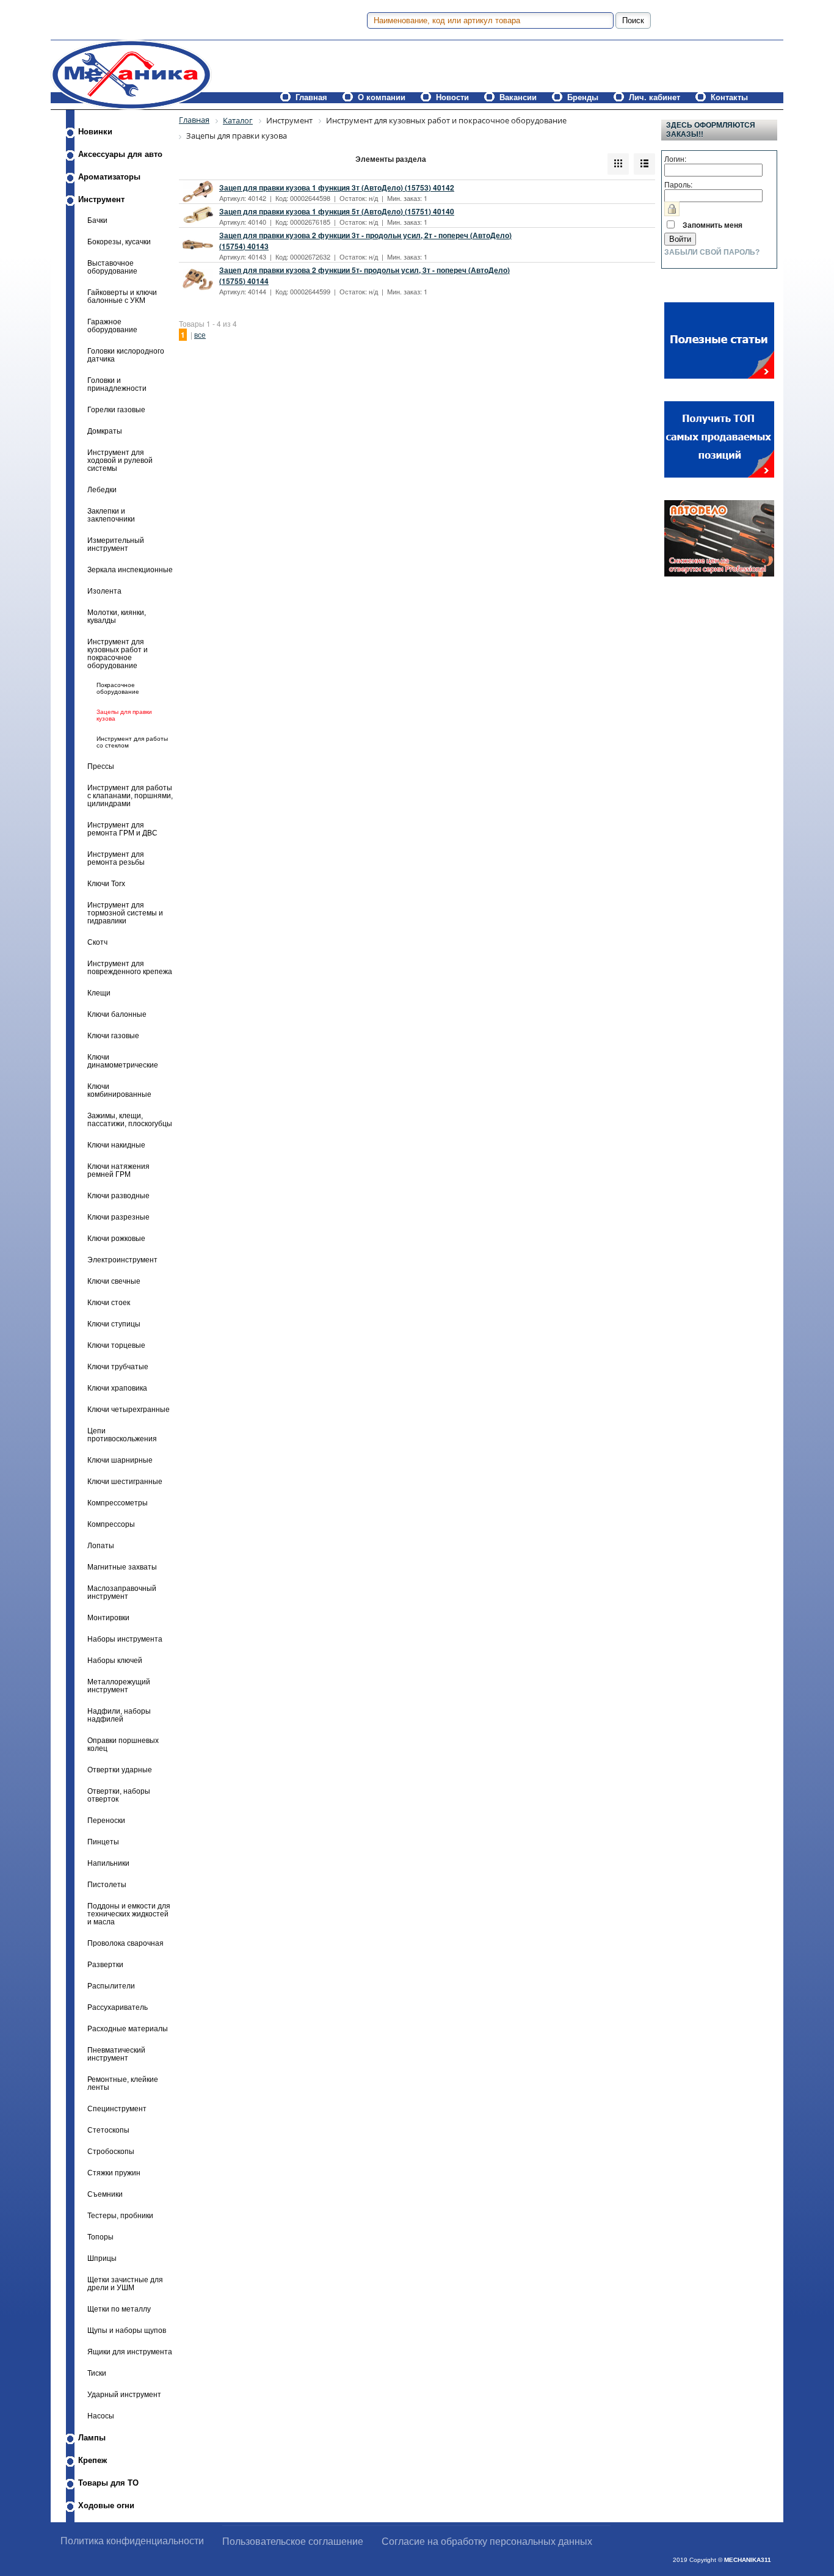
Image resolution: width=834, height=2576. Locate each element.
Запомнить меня (713, 225)
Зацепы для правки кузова (124, 715)
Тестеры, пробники (120, 2215)
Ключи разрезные (118, 1217)
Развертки (105, 1964)
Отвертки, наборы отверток (119, 1795)
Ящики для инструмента (130, 2352)
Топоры (100, 2237)
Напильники (108, 1863)
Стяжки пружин (114, 2173)
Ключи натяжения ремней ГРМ (118, 1170)
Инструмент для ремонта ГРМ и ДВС (122, 829)
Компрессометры (118, 1503)
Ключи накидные (116, 1145)
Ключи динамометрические (123, 1061)
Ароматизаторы (109, 177)
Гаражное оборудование (112, 326)
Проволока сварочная (125, 1943)
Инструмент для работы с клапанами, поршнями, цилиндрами (130, 795)
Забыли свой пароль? (712, 252)
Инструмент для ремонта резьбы (116, 858)
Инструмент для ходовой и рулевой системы (120, 460)
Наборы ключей (115, 1660)
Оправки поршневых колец (123, 1744)
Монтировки (108, 1617)
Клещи (99, 993)
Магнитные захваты (122, 1567)
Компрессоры (111, 1524)
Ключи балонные (117, 1014)
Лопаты (101, 1545)
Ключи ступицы (114, 1324)
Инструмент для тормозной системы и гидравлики (125, 913)
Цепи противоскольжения (122, 1435)
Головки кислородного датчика (126, 355)
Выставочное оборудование (112, 267)
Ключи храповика (117, 1388)
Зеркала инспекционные (130, 569)
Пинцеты (103, 1842)
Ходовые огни (106, 2505)
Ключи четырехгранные (129, 1409)
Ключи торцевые (116, 1345)
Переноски (106, 1820)
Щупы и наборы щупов (127, 2330)
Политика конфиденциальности (132, 2541)
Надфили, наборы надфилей (119, 1715)
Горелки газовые (116, 409)
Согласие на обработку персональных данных (487, 2541)
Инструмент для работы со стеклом (132, 742)
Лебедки (102, 489)
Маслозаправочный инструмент (122, 1592)
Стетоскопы (108, 2130)
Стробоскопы (111, 2151)
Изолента (104, 591)
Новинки (95, 132)
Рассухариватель (118, 2007)
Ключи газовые (113, 1035)
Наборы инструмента (125, 1639)
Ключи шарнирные (120, 1460)
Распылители (111, 1986)
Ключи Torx (106, 883)
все (200, 334)
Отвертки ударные (120, 1770)
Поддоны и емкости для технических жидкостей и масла (129, 1914)
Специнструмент (117, 2108)
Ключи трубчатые (118, 1366)
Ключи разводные (118, 1195)
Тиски (97, 2373)
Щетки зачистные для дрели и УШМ (125, 2283)
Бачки (97, 220)
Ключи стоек (109, 1302)
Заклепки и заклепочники (111, 515)
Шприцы (102, 2258)
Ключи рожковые (116, 1238)
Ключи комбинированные (119, 1090)
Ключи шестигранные (125, 1481)
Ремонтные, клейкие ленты (123, 2083)
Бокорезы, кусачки (119, 242)
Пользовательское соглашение (293, 2541)
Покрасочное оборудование (118, 688)
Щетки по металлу (119, 2309)
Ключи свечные (114, 1281)
